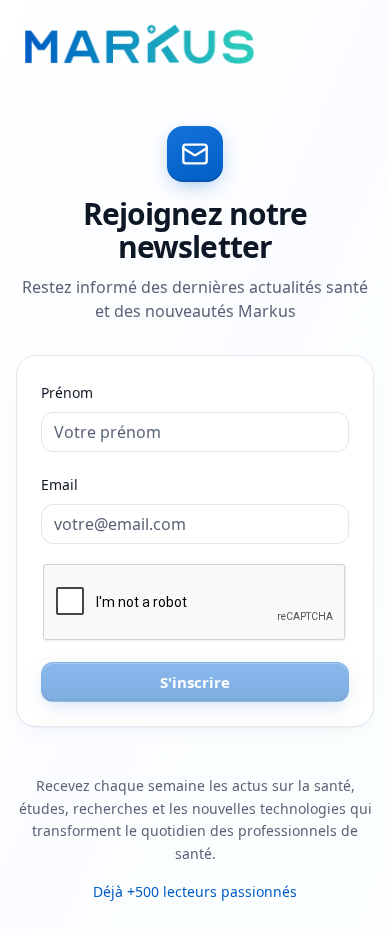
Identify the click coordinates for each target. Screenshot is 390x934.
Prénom (67, 392)
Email (59, 484)
